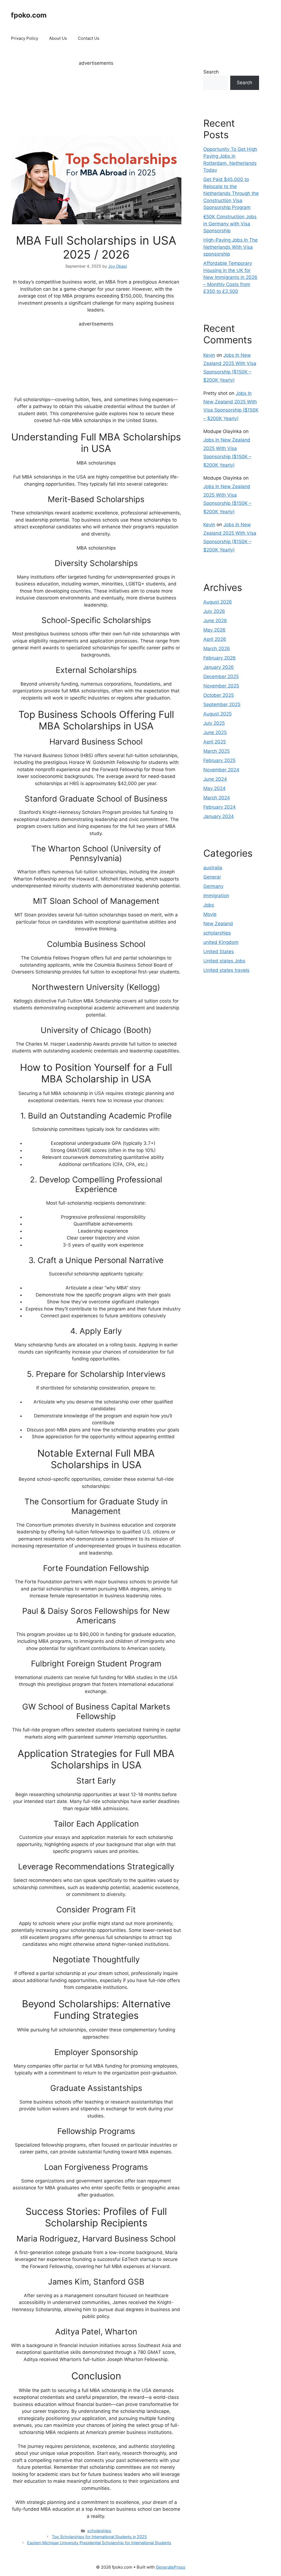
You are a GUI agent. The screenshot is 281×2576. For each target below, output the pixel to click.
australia (213, 868)
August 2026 (218, 602)
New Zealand (218, 924)
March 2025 (217, 751)
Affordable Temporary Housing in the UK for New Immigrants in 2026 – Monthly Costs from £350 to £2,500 (230, 277)
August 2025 (217, 714)
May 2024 (214, 788)
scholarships (99, 2531)
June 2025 (215, 732)
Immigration (216, 896)
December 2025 (221, 676)
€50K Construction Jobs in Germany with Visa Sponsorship (230, 224)
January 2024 (219, 816)
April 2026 (215, 639)
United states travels (226, 970)
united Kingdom (221, 942)
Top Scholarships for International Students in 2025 (99, 2537)
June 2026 (215, 621)
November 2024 (221, 770)
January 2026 (219, 667)
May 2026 (214, 630)
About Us (58, 38)
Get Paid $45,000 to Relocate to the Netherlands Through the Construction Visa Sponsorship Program (231, 193)
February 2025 (219, 760)
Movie (210, 914)
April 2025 (215, 742)
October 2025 (219, 695)
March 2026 (217, 649)
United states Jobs (224, 961)
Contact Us (89, 38)
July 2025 (214, 723)
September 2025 (222, 704)
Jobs (209, 905)
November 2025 (221, 686)
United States (219, 952)
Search (211, 72)
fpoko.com (29, 15)
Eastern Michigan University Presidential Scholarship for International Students (99, 2543)
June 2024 (215, 779)
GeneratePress (171, 2567)
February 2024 (220, 807)
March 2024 (217, 798)
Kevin (209, 355)
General (212, 877)
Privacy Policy (25, 38)
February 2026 (220, 658)
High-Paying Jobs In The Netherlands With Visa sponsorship (231, 247)
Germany (213, 886)
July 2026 (214, 611)
